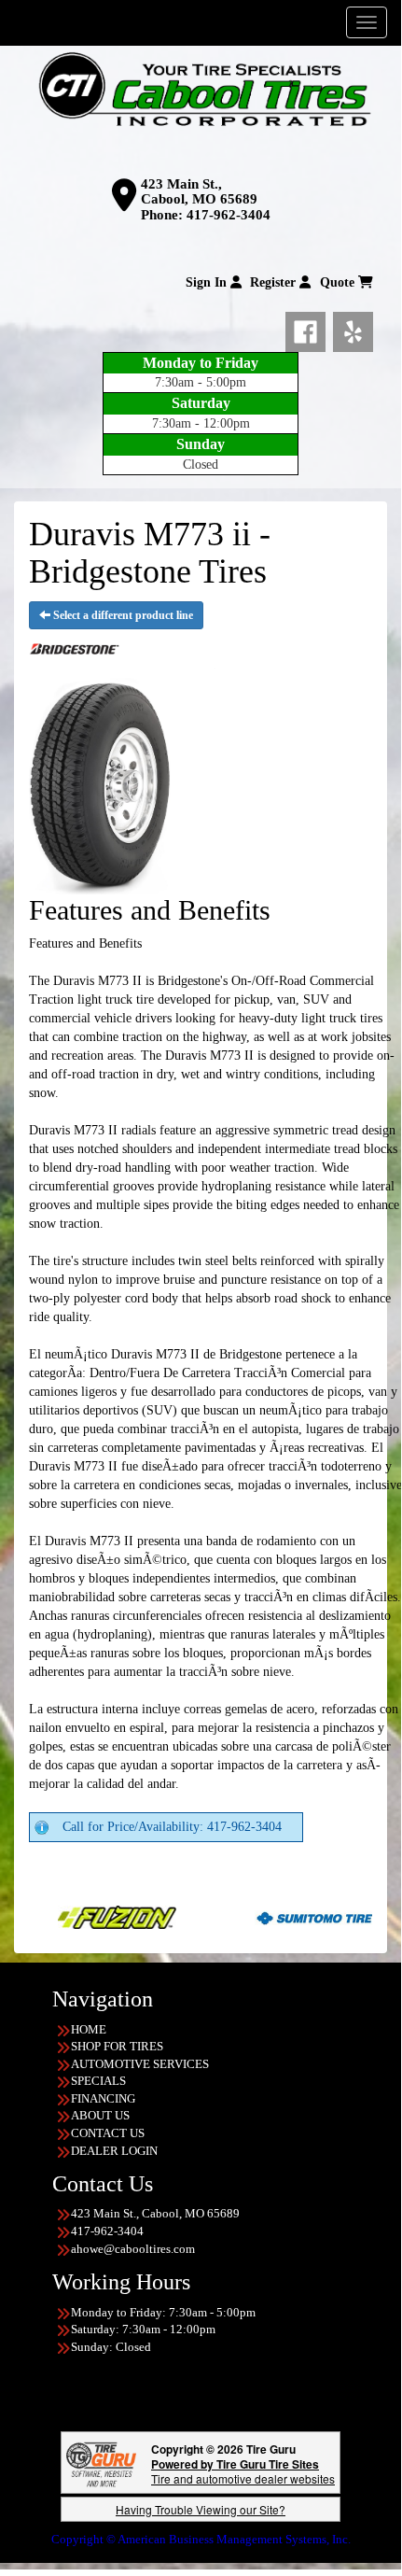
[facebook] (309, 328)
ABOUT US (100, 2115)
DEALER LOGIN (114, 2151)
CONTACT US (108, 2133)
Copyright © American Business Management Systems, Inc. (201, 2539)
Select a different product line (122, 615)
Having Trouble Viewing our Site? (201, 2509)
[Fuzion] (83, 1916)
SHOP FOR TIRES (117, 2046)
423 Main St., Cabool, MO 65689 (199, 192)
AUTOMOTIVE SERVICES (140, 2064)
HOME (89, 2029)
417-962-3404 (229, 215)
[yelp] (353, 328)
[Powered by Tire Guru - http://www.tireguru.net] (101, 2463)
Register (275, 282)
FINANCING (103, 2098)
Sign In (208, 282)
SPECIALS (98, 2081)
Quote (339, 282)
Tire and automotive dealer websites (243, 2471)
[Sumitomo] (279, 1916)
